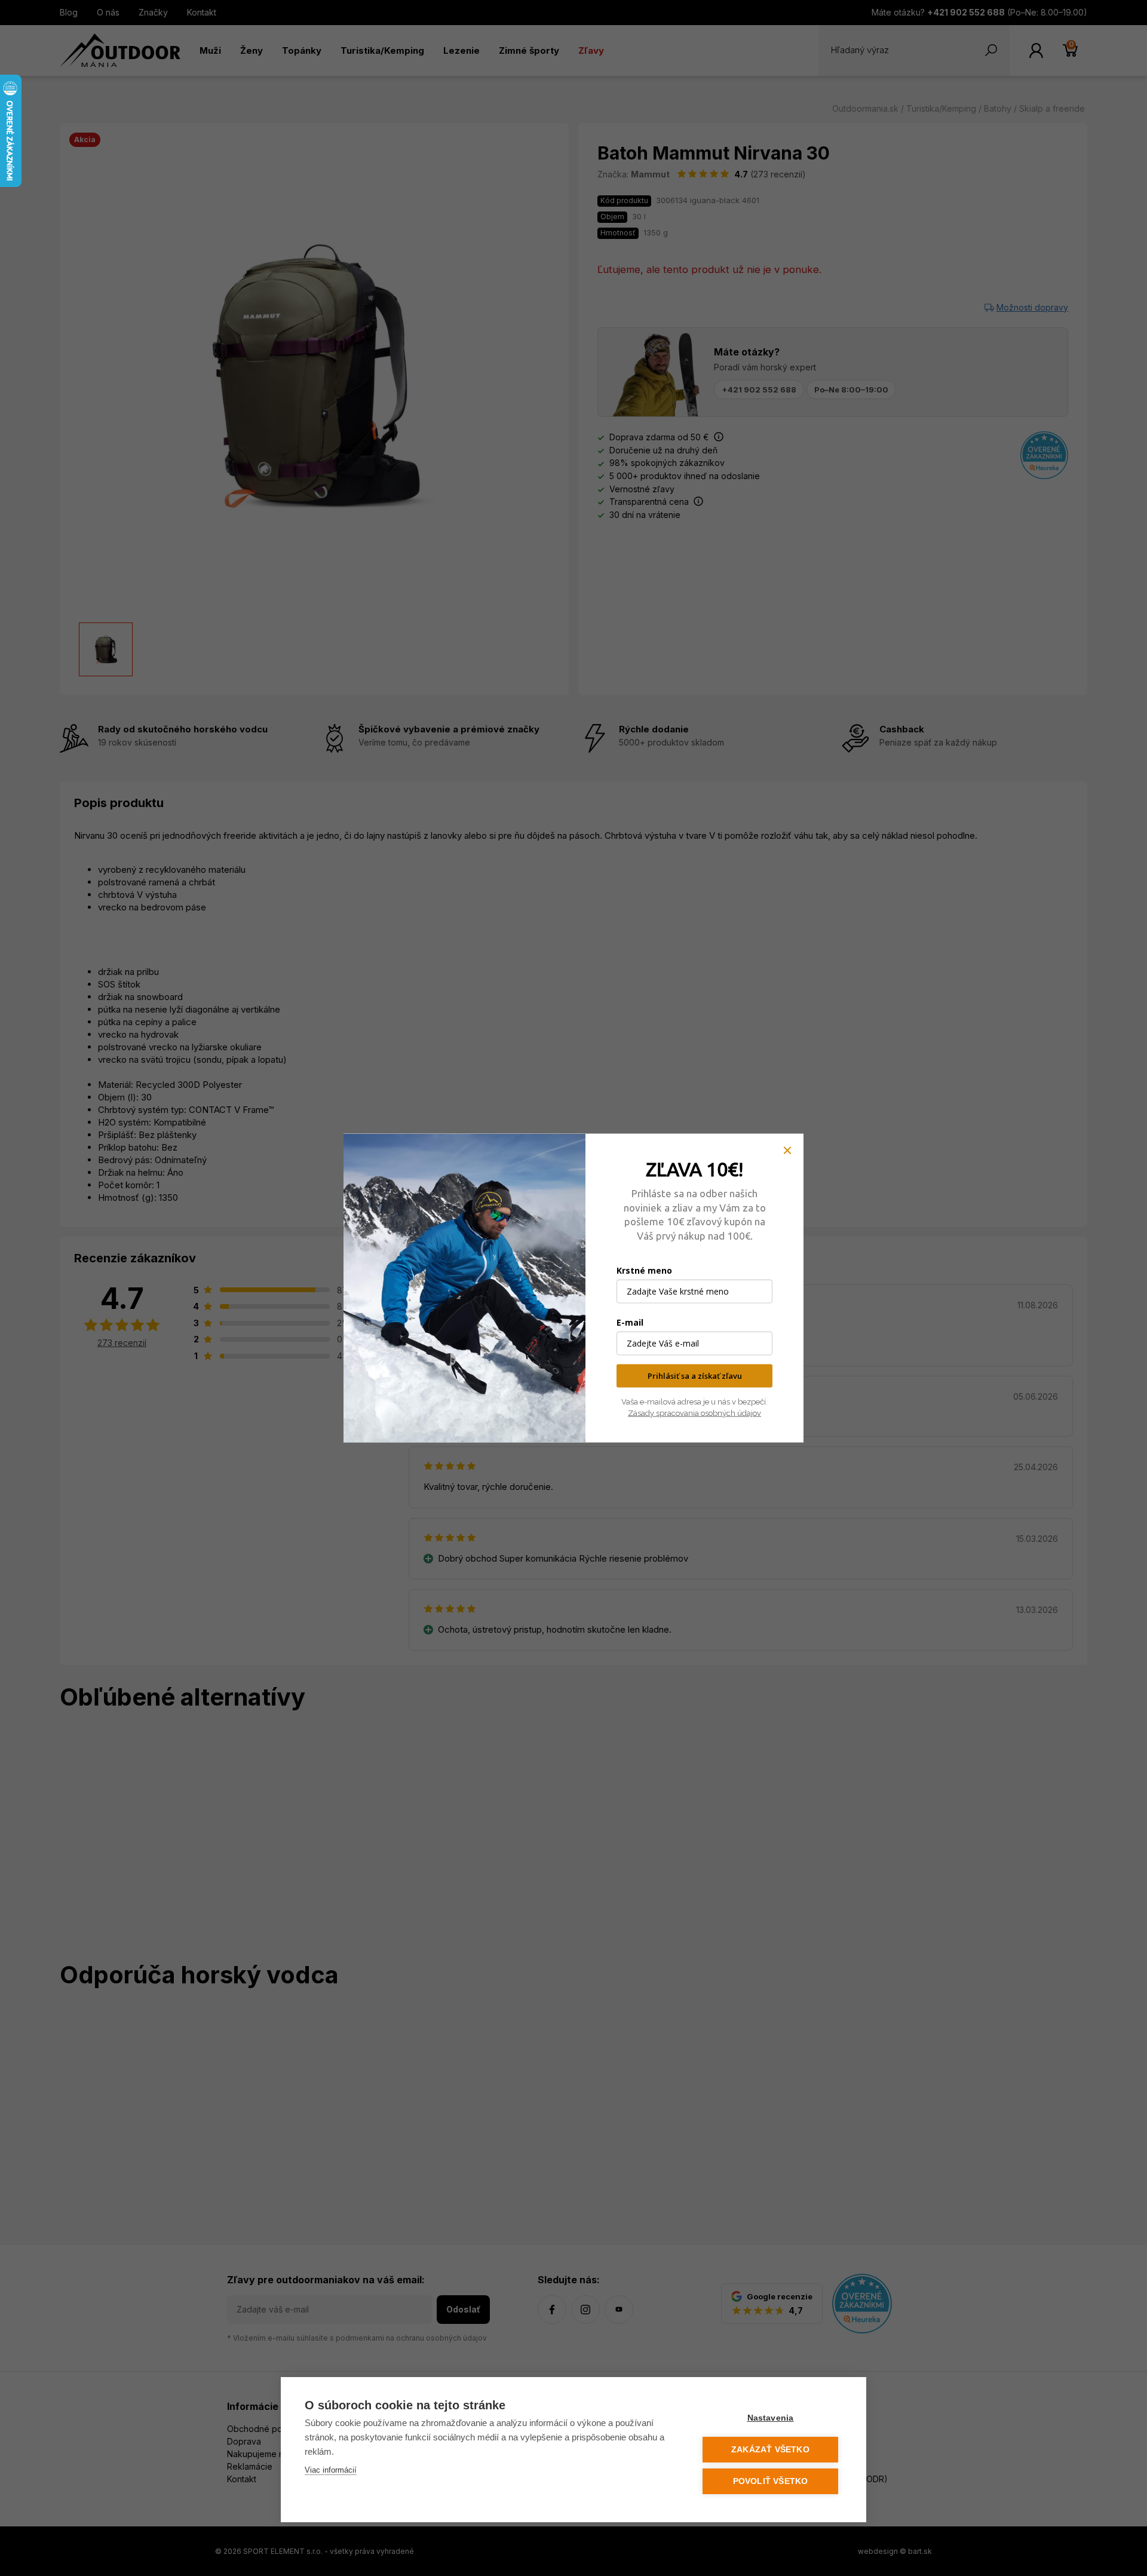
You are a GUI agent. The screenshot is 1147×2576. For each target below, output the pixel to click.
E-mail (630, 1322)
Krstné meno (644, 1270)
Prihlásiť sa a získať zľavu (695, 1376)
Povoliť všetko (771, 2481)
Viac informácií (331, 2470)
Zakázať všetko (770, 2450)
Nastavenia (771, 2418)
